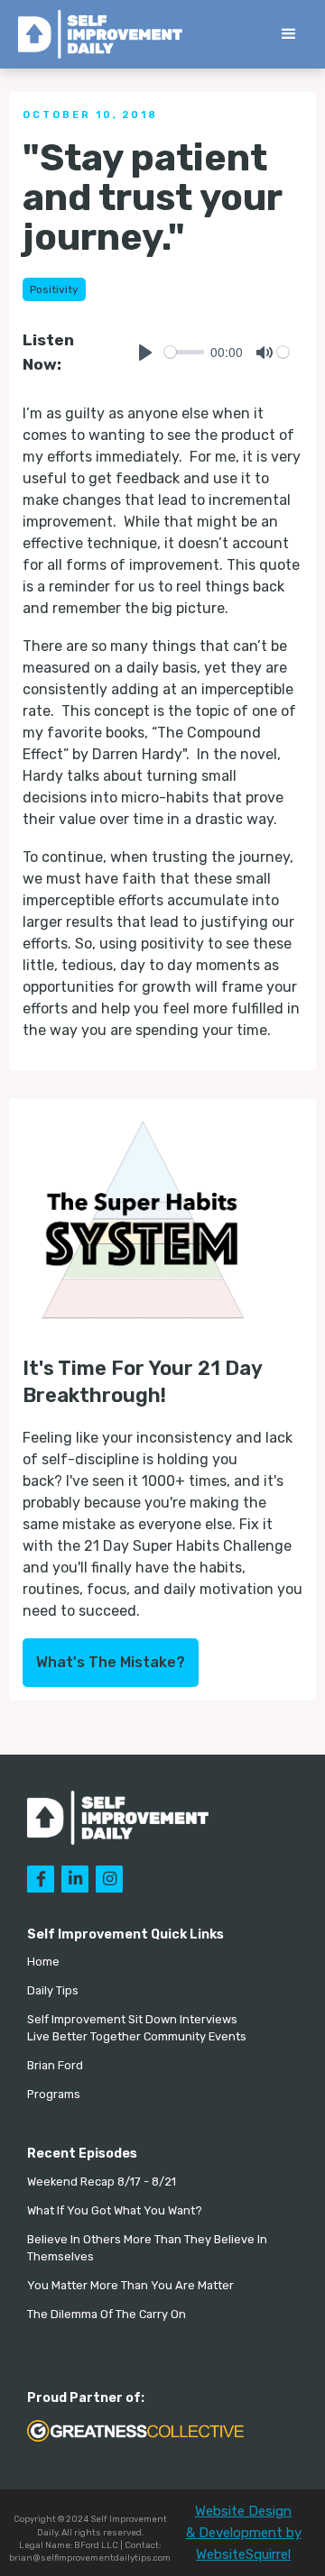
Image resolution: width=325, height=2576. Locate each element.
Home (43, 1962)
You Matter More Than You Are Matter (130, 2285)
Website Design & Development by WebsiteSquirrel (244, 2533)
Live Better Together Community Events (137, 2036)
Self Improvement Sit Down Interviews (132, 2019)
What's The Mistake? (111, 1662)
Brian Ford (55, 2065)
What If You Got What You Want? (115, 2210)
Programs (54, 2094)
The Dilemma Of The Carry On (107, 2314)
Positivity (54, 289)
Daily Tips (53, 1990)
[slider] (184, 352)
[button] (289, 34)
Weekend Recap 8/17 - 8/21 (102, 2182)
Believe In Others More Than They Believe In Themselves (147, 2248)
